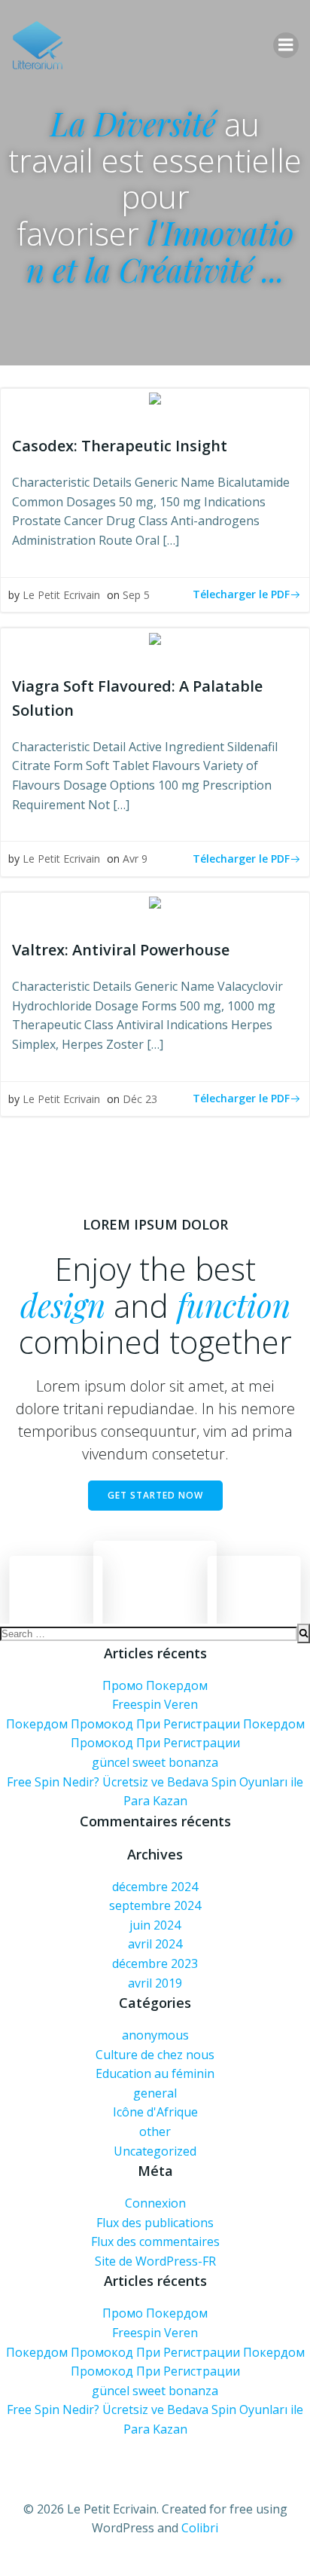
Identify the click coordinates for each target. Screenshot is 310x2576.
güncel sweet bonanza (155, 1762)
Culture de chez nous (155, 2055)
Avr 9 (135, 859)
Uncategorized (155, 2151)
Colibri (200, 2528)
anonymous (155, 2035)
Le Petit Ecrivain (61, 595)
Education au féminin (155, 2073)
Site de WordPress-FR (155, 2261)
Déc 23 (140, 1099)
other (155, 2131)
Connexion (155, 2203)
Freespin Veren (155, 1704)
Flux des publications (155, 2223)
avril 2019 (155, 1983)
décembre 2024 (155, 1887)
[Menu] (286, 45)
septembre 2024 (155, 1905)
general (155, 2093)
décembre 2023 (155, 1963)
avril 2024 (155, 1944)
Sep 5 (136, 595)
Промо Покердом (155, 1685)
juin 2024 (155, 1925)
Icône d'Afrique (155, 2112)
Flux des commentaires (155, 2241)
